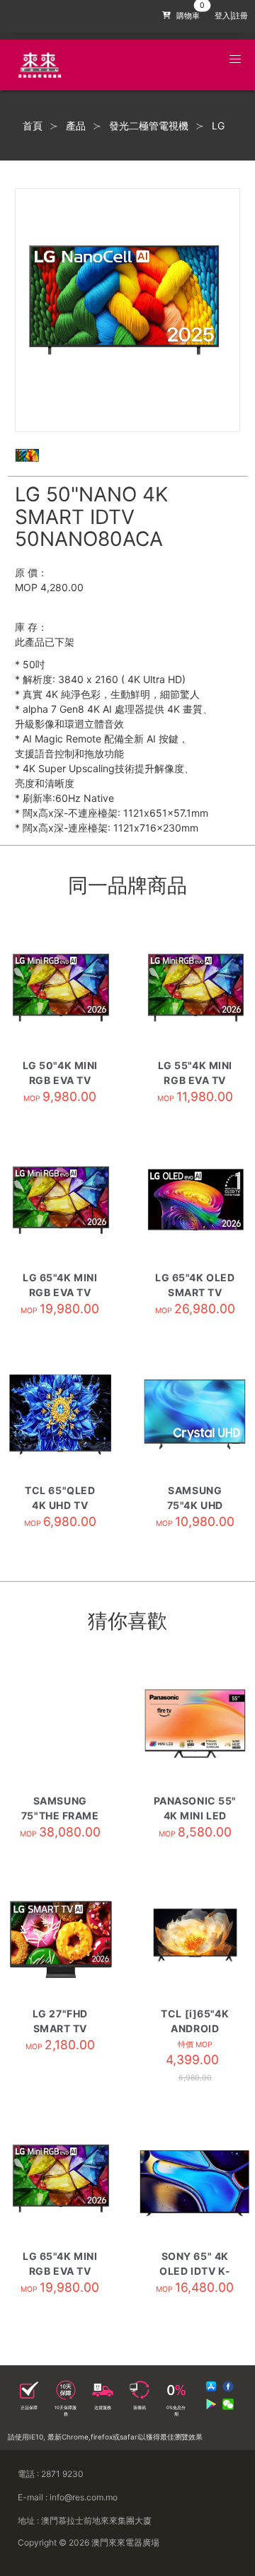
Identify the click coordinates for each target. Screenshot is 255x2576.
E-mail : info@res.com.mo (68, 2497)
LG (218, 126)
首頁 (33, 126)
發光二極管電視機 (149, 126)
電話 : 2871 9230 (51, 2474)
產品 (76, 126)
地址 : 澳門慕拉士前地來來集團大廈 (85, 2520)
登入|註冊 (231, 16)
